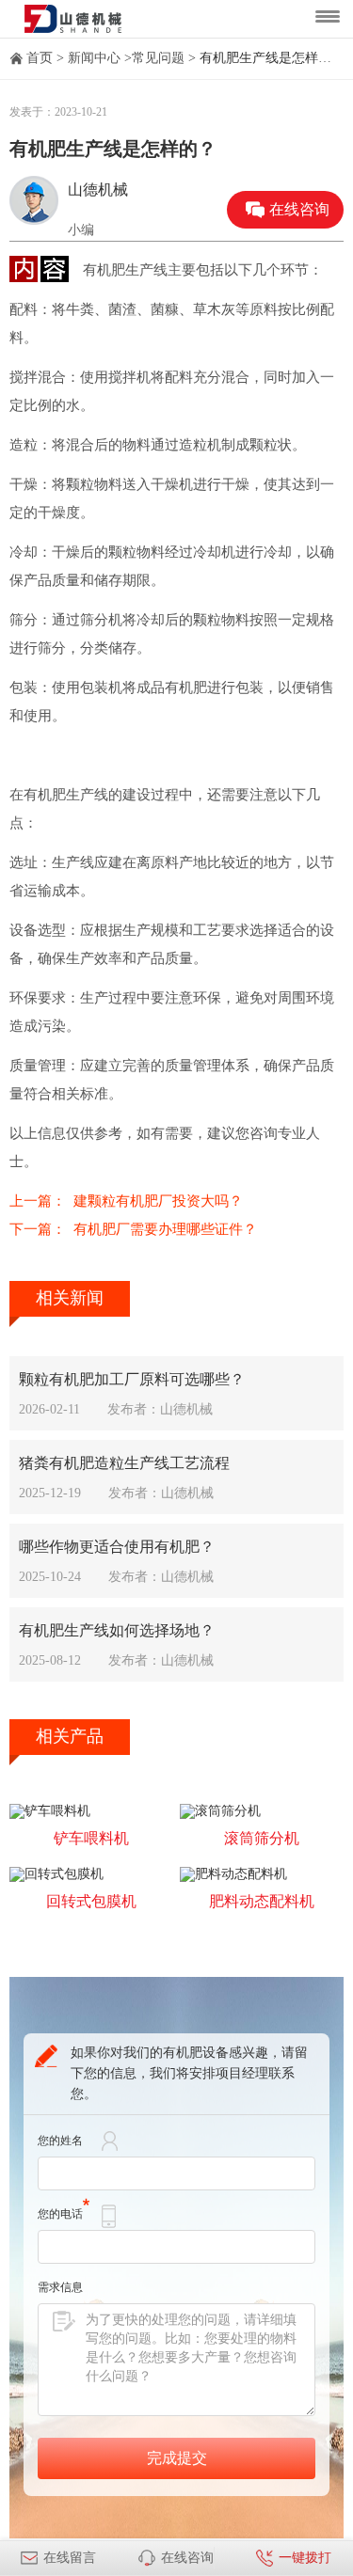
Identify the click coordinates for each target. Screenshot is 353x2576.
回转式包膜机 (91, 1901)
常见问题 (158, 58)
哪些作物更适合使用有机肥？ (117, 1547)
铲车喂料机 (91, 1838)
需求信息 (60, 2287)
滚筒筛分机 (262, 1838)
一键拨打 (305, 2558)
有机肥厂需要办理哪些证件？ (165, 1229)
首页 (40, 58)
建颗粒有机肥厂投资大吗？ (158, 1201)
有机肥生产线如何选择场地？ (117, 1630)
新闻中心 (94, 58)
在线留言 (70, 2558)
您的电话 (60, 2214)
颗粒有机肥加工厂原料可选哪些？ (132, 1379)
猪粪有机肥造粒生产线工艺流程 (124, 1463)
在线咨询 (299, 209)
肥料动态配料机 (262, 1901)
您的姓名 (60, 2141)
